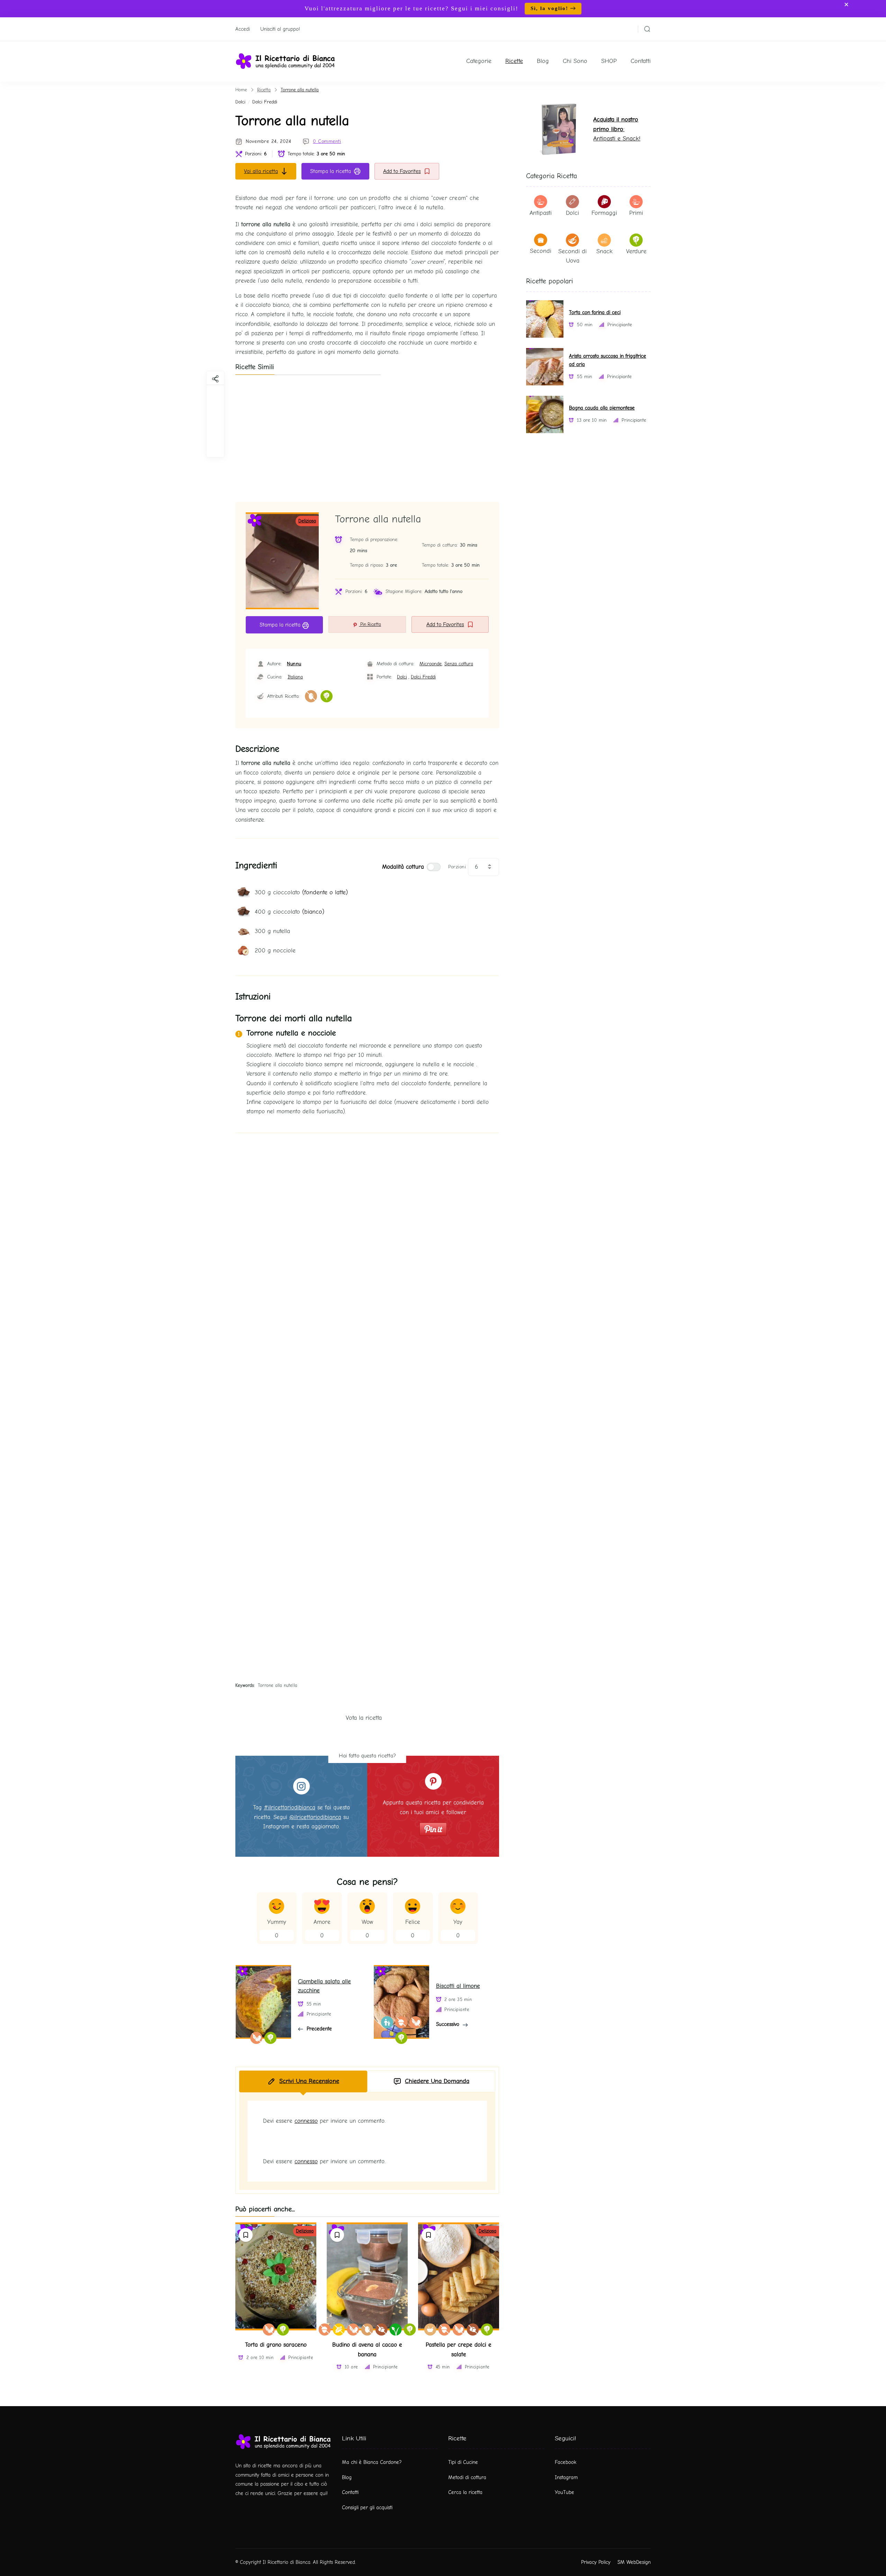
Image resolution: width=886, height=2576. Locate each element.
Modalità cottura (403, 867)
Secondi (541, 251)
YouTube (564, 2492)
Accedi (243, 29)
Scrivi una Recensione (309, 2081)
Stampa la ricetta (331, 171)
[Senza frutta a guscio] (325, 2330)
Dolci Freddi (265, 102)
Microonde (431, 664)
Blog (543, 61)
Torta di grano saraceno (276, 2345)
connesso (306, 2121)
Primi (636, 213)
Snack (604, 251)
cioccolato (301, 892)
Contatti (641, 61)
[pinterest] (215, 446)
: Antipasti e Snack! (617, 129)
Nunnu (294, 664)
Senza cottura (459, 664)
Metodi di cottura (467, 2477)
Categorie (479, 61)
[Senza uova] (311, 696)
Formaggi (604, 213)
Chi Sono (575, 61)
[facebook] (215, 394)
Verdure (636, 251)
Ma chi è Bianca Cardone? (372, 2462)
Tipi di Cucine (463, 2462)
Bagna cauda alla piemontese (602, 408)
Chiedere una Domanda (437, 2081)
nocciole (275, 951)
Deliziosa (307, 521)
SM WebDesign (634, 2562)
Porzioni (457, 867)
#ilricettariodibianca (290, 1807)
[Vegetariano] (327, 696)
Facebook (566, 2462)
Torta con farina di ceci (595, 313)
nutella (272, 931)
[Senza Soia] (269, 2330)
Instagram (566, 2477)
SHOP (609, 61)
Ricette (514, 61)
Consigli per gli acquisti (367, 2508)
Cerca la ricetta (465, 2492)
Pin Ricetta (370, 624)
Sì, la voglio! (549, 8)
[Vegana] (396, 2330)
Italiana (295, 677)
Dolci (240, 102)
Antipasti (541, 213)
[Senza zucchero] (382, 2330)
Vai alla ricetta (261, 171)
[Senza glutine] (339, 2330)
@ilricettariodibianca (315, 1817)
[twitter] (215, 411)
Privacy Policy (596, 2562)
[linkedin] (215, 428)
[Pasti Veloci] (430, 2330)
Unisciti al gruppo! (280, 29)
